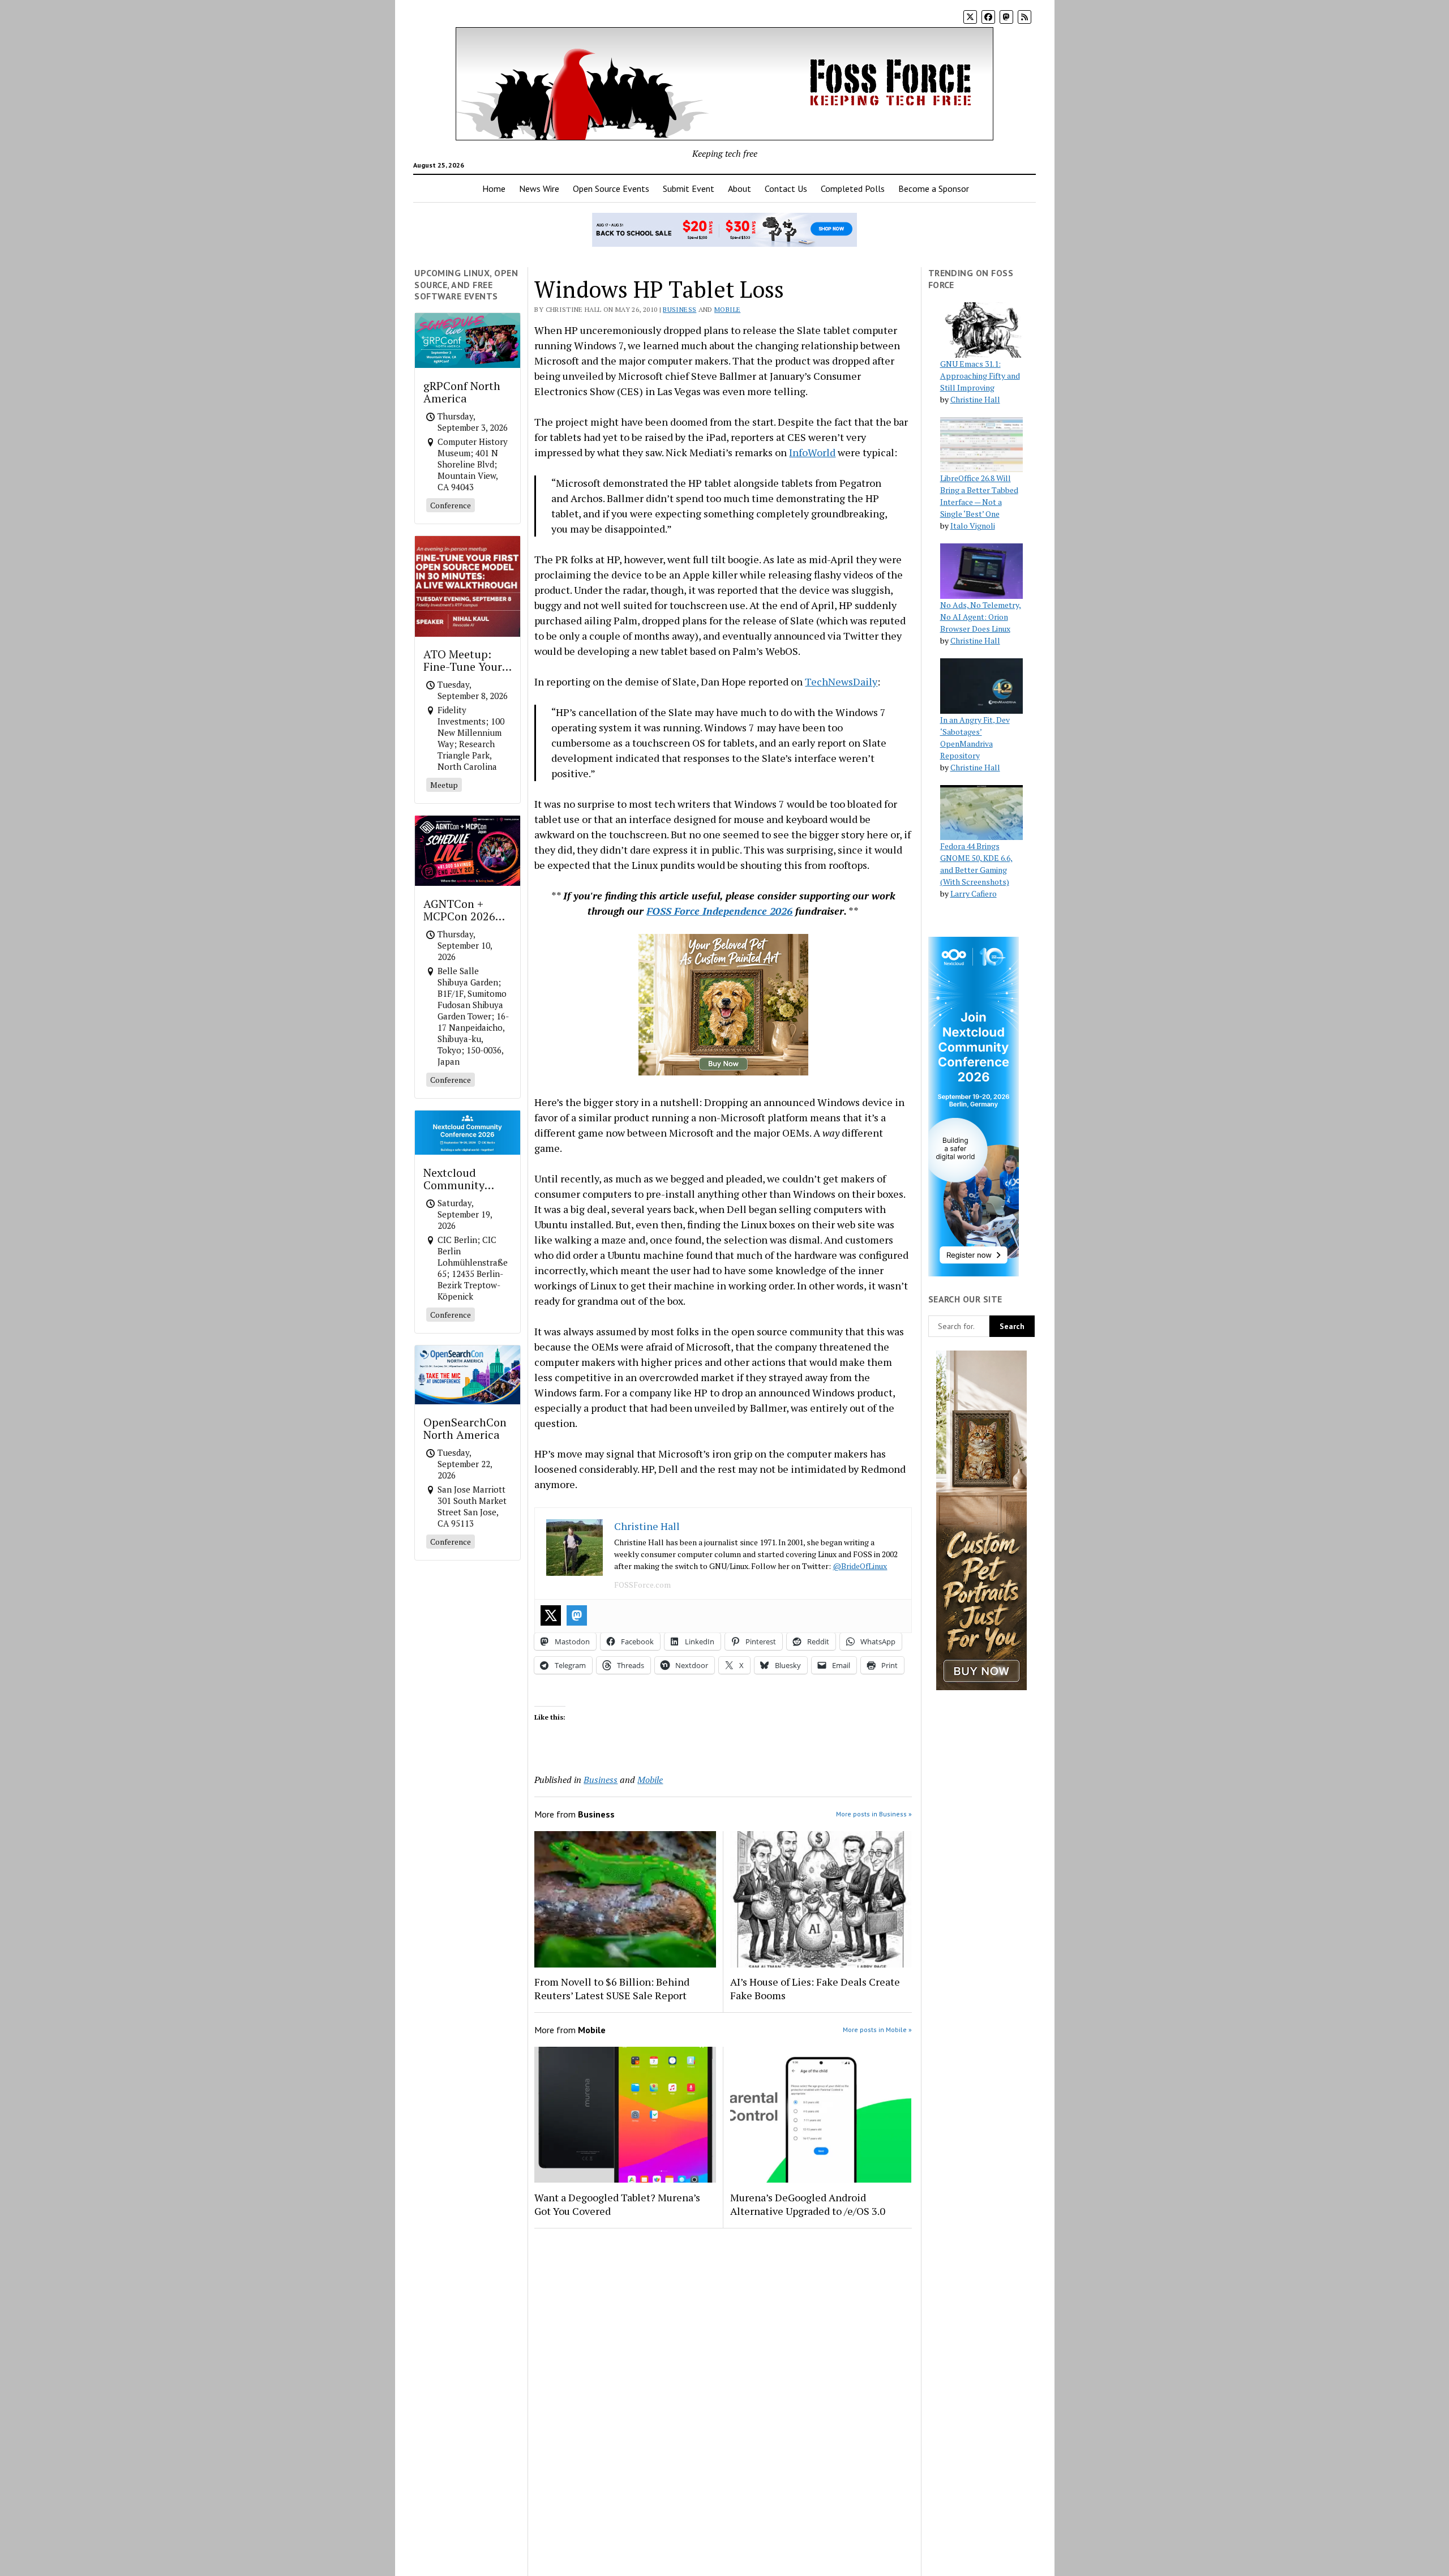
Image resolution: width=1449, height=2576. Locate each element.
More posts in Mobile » (877, 2029)
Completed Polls (853, 188)
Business (680, 309)
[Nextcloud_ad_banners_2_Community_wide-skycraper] (974, 1273)
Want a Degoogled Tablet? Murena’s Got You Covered (617, 2204)
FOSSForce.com (642, 1585)
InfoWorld (812, 452)
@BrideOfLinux (860, 1566)
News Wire (539, 188)
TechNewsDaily (841, 681)
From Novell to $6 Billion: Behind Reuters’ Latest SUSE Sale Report (612, 1988)
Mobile (727, 309)
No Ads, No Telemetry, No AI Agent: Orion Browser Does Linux (981, 617)
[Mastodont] (577, 1615)
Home (494, 188)
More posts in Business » (874, 1814)
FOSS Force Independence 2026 (719, 911)
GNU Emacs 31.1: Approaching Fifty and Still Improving (980, 376)
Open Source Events (611, 188)
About (739, 188)
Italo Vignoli (973, 526)
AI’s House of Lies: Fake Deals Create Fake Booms (815, 1988)
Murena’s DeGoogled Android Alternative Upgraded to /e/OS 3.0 (808, 2204)
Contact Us (786, 188)
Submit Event (689, 188)
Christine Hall (975, 399)
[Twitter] (551, 1615)
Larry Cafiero (974, 893)
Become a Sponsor (934, 188)
